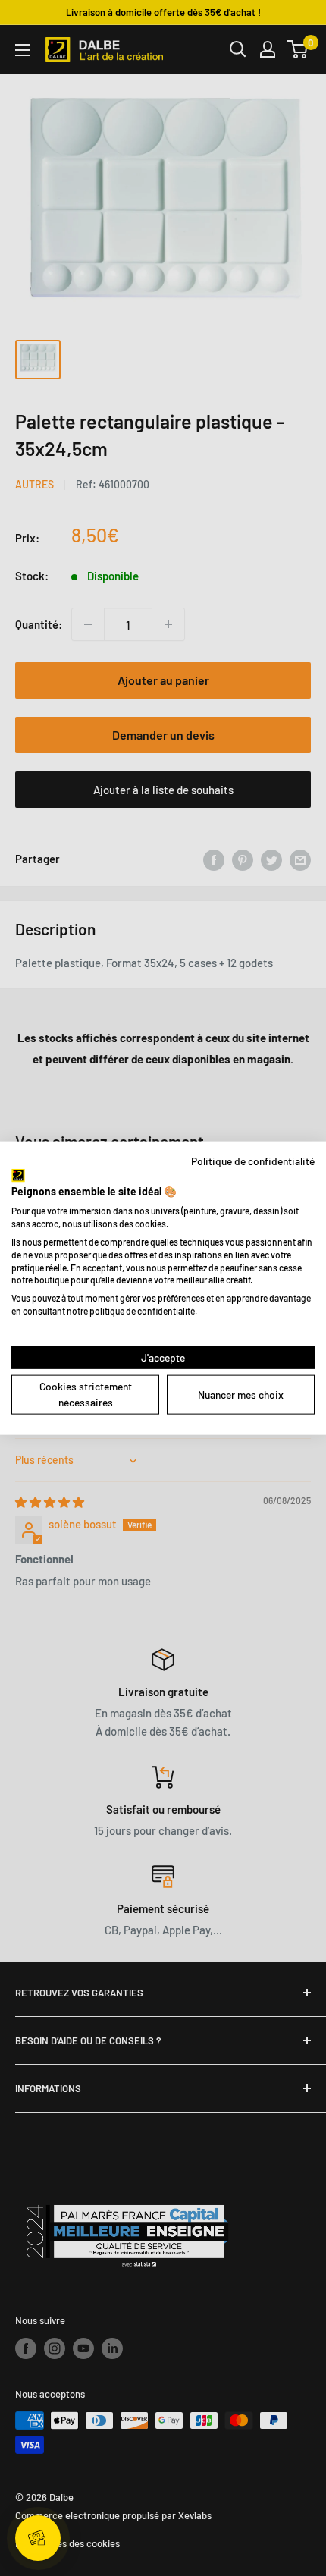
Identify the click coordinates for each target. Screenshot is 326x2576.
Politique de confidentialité (253, 1161)
